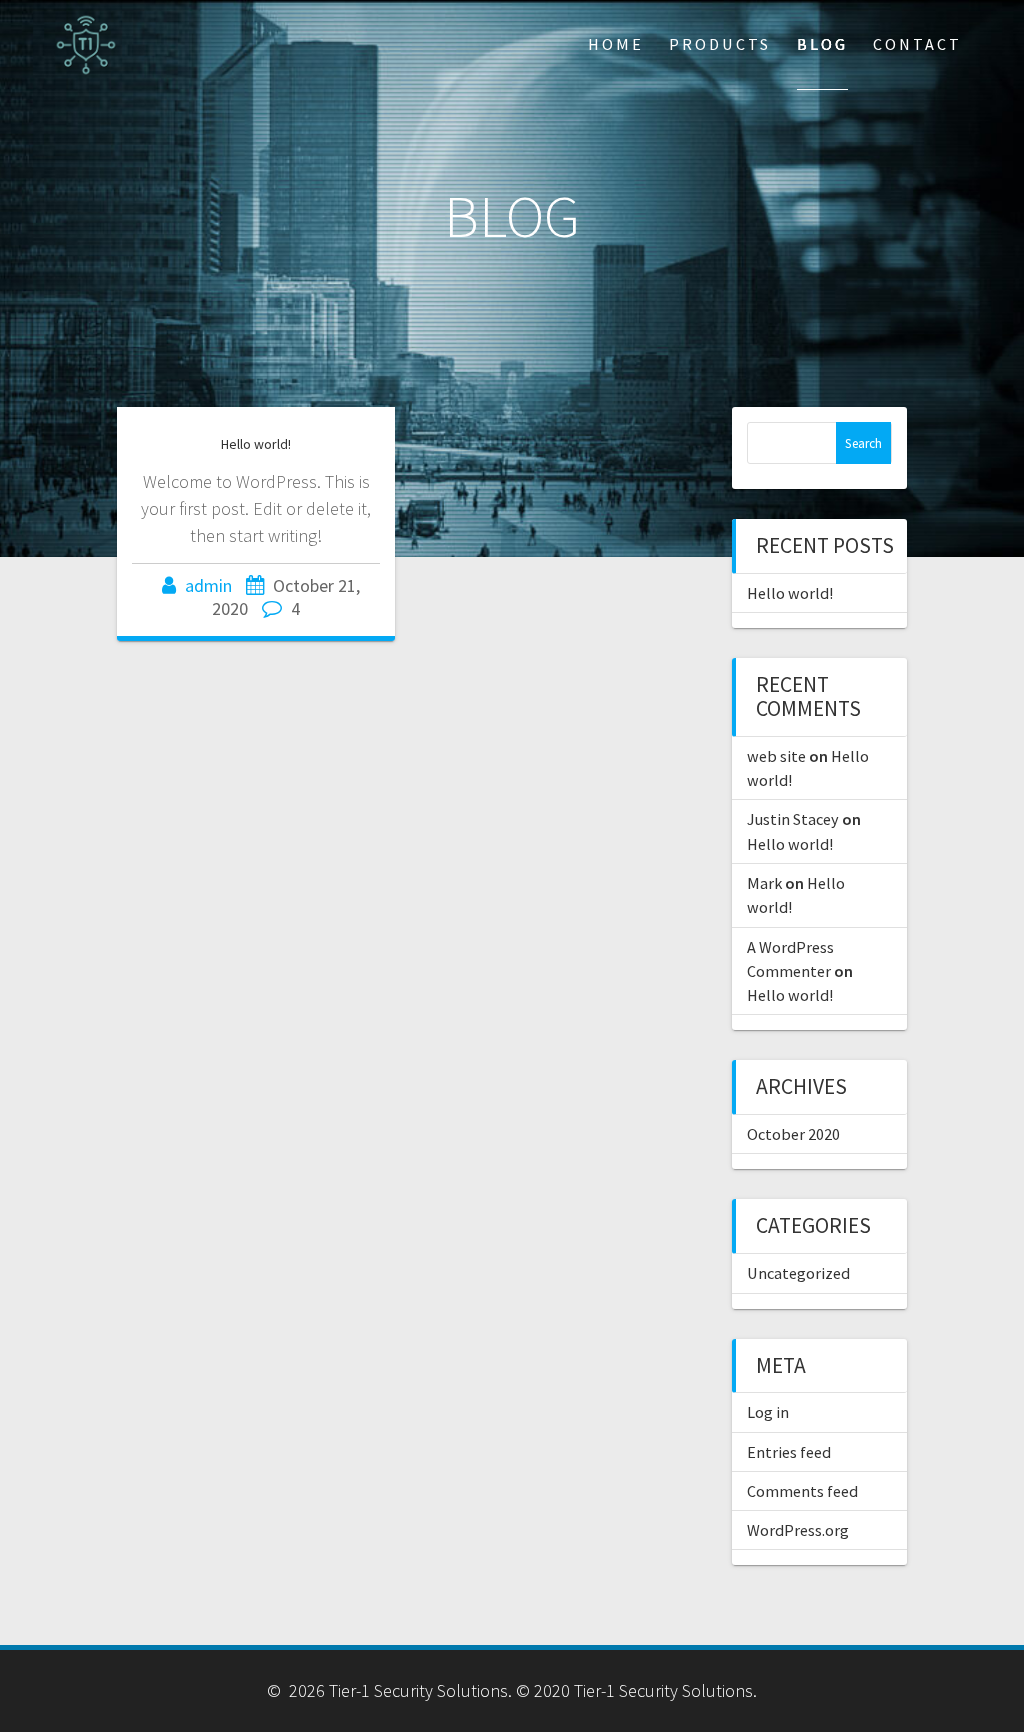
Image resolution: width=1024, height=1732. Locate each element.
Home (616, 44)
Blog (822, 44)
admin (208, 585)
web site (776, 756)
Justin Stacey (793, 819)
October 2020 (793, 1134)
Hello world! (256, 444)
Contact (917, 44)
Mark (764, 883)
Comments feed (802, 1491)
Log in (768, 1412)
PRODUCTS (720, 44)
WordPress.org (798, 1530)
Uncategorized (798, 1273)
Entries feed (789, 1452)
